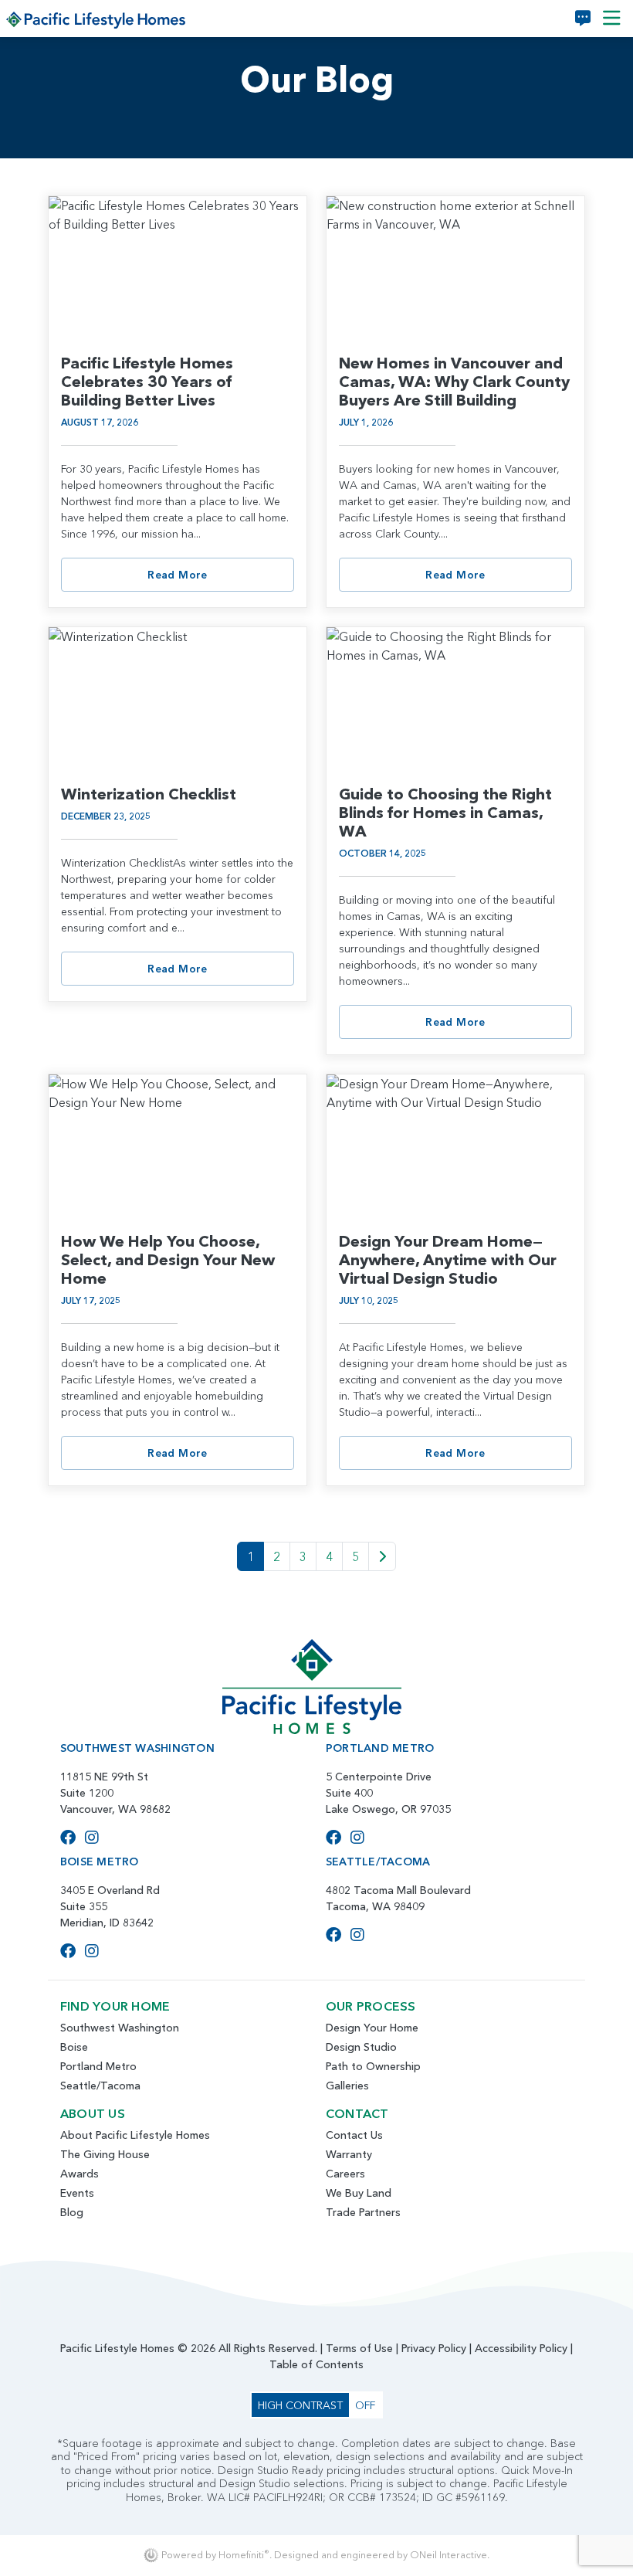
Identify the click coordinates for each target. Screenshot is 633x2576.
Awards (80, 2174)
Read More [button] (178, 575)
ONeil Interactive (449, 2555)
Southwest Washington (120, 2028)
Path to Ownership (373, 2066)
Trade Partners (363, 2212)
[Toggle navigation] (612, 19)
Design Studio (361, 2047)
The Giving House (105, 2154)
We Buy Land (359, 2193)
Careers (345, 2174)
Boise (74, 2047)
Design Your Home (372, 2028)
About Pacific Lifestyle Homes (135, 2135)
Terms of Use (359, 2348)
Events (77, 2193)
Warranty (349, 2154)
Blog (72, 2212)
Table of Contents (316, 2364)
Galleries (347, 2086)
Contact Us (354, 2135)
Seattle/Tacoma (100, 2086)
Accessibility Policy (521, 2348)
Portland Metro (98, 2066)
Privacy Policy (434, 2348)
